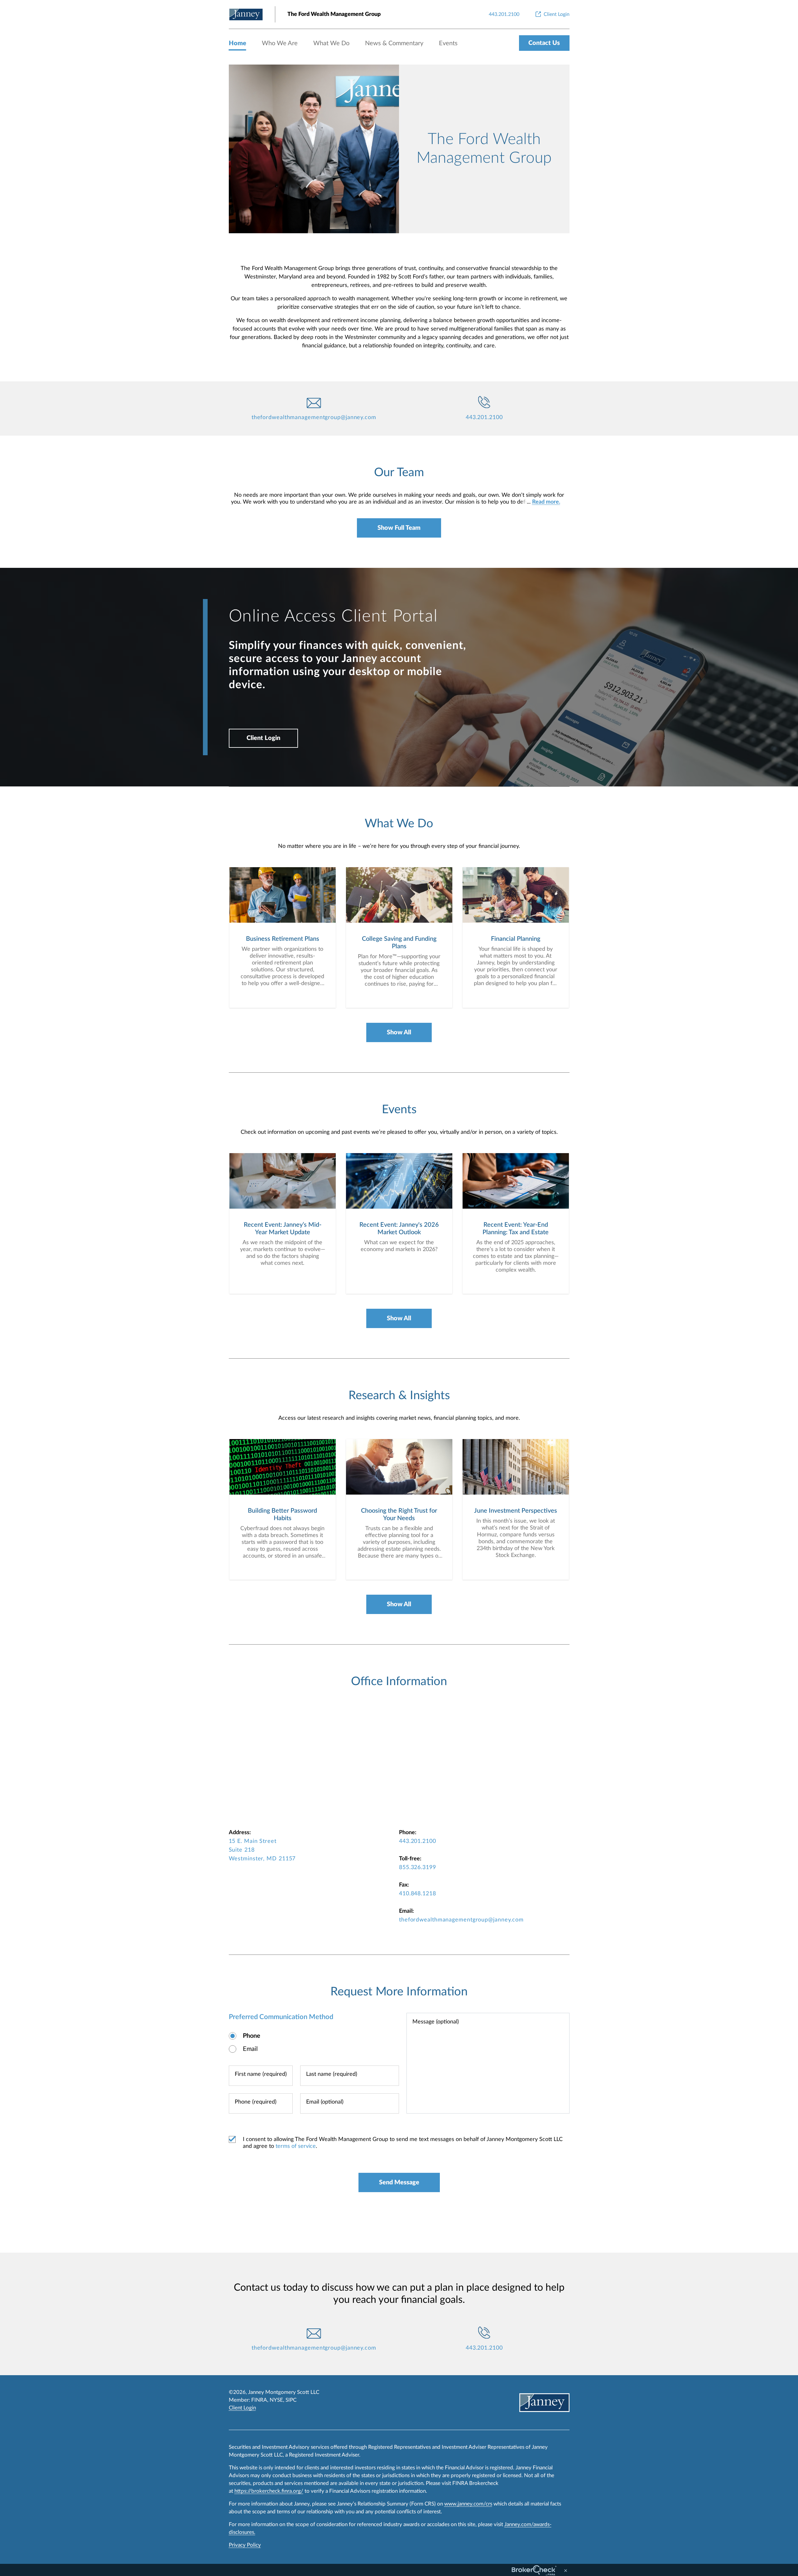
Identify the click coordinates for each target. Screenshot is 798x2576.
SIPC (291, 2400)
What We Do (331, 43)
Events (448, 43)
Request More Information (399, 1992)
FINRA (259, 2400)
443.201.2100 (484, 418)
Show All (399, 1032)
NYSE (276, 2400)
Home (238, 43)
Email (250, 2049)
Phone (252, 2036)
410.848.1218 (418, 1894)
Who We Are (280, 43)
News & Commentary (394, 43)
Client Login (263, 738)
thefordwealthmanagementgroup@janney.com (314, 418)
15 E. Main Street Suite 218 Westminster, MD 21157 (262, 1850)
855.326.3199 (418, 1868)
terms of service (296, 2146)
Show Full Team (399, 528)
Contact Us (544, 43)
